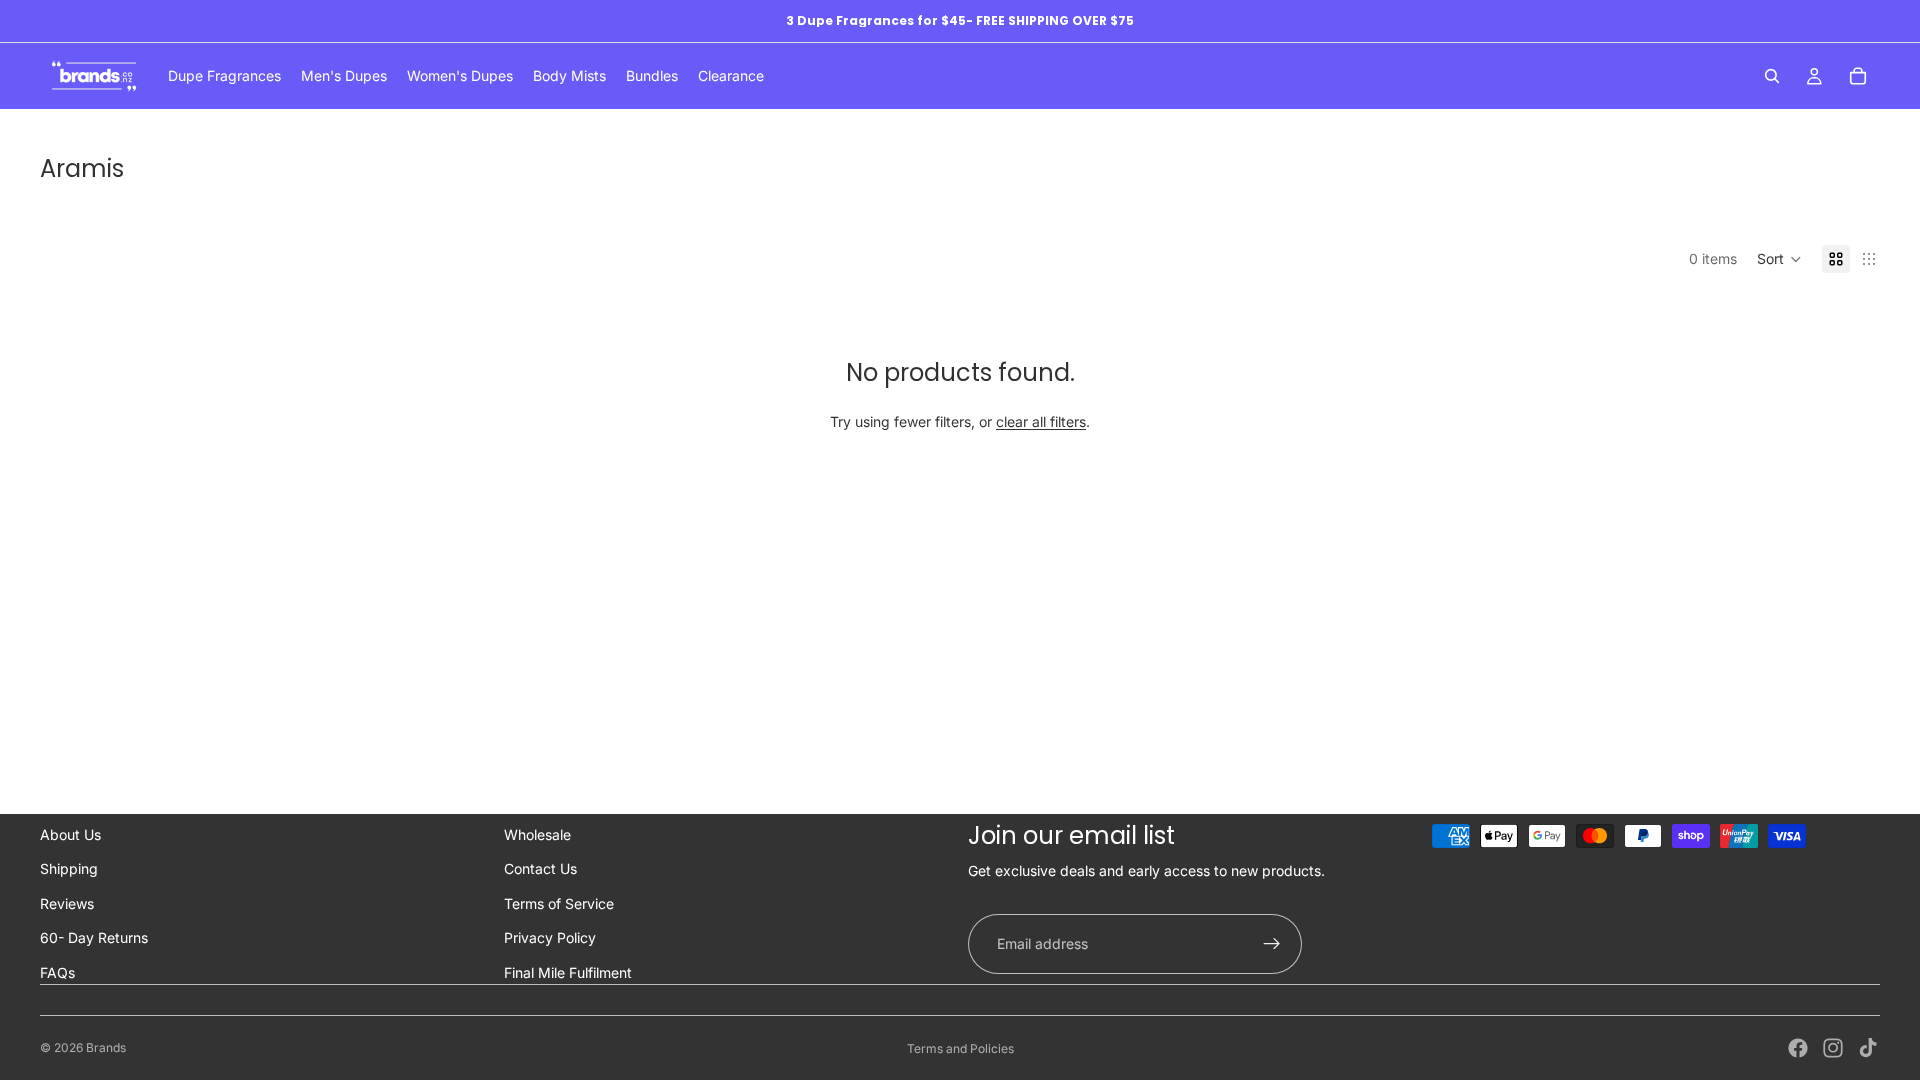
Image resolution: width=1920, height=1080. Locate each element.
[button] (1779, 259)
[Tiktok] (1868, 1048)
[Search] (1772, 76)
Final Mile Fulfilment (568, 972)
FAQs (57, 972)
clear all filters (1041, 421)
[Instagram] (1833, 1048)
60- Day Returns (94, 937)
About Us (70, 834)
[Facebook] (1798, 1048)
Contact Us (540, 868)
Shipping (69, 868)
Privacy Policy (550, 937)
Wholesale (537, 834)
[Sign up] (1272, 944)
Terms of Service (559, 903)
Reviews (67, 903)
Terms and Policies (960, 1048)
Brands (106, 1047)
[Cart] (1858, 76)
